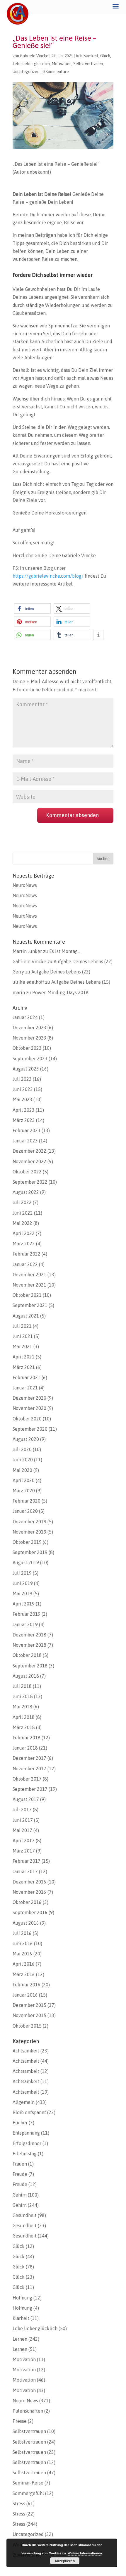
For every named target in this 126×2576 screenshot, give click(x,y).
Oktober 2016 (27, 1902)
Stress (19, 2504)
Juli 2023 (22, 1079)
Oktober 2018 (27, 1655)
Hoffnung (22, 2298)
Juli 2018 (22, 1686)
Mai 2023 (22, 1099)
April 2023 (24, 1110)
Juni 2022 (23, 1213)
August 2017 (26, 1799)
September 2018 (30, 1666)
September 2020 (30, 1429)
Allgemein (24, 2102)
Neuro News (25, 2401)
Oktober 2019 (27, 1542)
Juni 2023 (23, 1089)
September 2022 (30, 1182)
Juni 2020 (23, 1460)
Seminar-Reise (28, 2483)
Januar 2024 (25, 1017)
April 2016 (24, 1964)
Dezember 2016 (29, 1882)
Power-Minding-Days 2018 (60, 992)
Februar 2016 (27, 1985)
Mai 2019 (22, 1593)
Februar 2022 (27, 1254)
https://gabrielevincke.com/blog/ (48, 576)
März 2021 (24, 1367)
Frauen (20, 2164)
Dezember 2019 (29, 1522)
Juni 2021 (23, 1336)
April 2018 (24, 1717)
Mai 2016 (22, 1954)
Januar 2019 (25, 1624)
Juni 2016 (23, 1943)
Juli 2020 (22, 1449)
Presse (20, 2421)
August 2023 (26, 1069)
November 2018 (29, 1645)
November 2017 (29, 1769)
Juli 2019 (22, 1573)
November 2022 (29, 1161)
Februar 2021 (27, 1377)
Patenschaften (28, 2411)
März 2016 (24, 1974)
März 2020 (24, 1491)
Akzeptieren (65, 2561)
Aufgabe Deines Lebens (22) (83, 961)
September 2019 (30, 1552)
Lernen (20, 2339)
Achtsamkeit (87, 56)
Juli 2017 (22, 1810)
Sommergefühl (28, 2493)
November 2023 (29, 1038)
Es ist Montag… (65, 951)
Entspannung (26, 2133)
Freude (20, 2174)
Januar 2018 (25, 1748)
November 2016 (29, 1892)
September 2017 (30, 1789)
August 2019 (26, 1562)
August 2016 (26, 1923)
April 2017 (24, 1841)
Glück (105, 56)
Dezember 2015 (29, 2005)
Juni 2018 (23, 1696)
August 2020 (26, 1439)
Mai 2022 (22, 1223)
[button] (32, 608)
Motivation (62, 64)
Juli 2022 (22, 1202)
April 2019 (24, 1604)
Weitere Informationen (85, 2553)
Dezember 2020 (29, 1398)
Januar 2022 (25, 1264)
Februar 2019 (27, 1614)
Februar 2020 (27, 1501)
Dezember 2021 (29, 1275)
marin (19, 992)
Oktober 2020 (27, 1419)
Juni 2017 (23, 1820)
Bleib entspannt (29, 2112)
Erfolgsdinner (27, 2143)
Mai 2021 (22, 1346)
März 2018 (24, 1727)
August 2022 (26, 1192)
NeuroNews (25, 885)
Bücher (20, 2123)
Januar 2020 (25, 1511)
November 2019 (29, 1532)
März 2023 (24, 1120)
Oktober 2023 (27, 1048)
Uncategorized (26, 72)
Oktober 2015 (27, 2026)
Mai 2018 (22, 1707)
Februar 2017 (27, 1861)
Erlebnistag (25, 2154)
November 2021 (29, 1285)
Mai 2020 (22, 1470)
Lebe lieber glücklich (31, 64)
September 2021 (30, 1305)
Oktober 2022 (27, 1172)
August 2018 (26, 1676)
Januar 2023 (25, 1141)
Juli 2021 (22, 1326)
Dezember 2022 (29, 1151)
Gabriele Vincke (34, 56)
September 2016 (30, 1912)
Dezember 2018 (29, 1635)
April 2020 (24, 1480)
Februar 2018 (27, 1738)
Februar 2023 (27, 1130)
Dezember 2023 (29, 1028)
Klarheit (21, 2318)
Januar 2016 (25, 1995)
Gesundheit (25, 2215)
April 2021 (24, 1357)
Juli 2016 (22, 1933)
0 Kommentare (56, 72)
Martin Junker (27, 951)
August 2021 (26, 1316)
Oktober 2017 (27, 1779)
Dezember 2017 (29, 1758)
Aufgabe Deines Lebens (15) (81, 982)
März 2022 (24, 1244)
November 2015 (29, 2015)
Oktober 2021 (27, 1295)
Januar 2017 (25, 1871)
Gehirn (20, 2195)
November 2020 (29, 1408)
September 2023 (30, 1059)
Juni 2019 (23, 1583)
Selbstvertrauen (88, 64)
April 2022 (24, 1233)
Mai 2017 (22, 1830)
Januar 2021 (25, 1388)
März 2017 (24, 1851)
